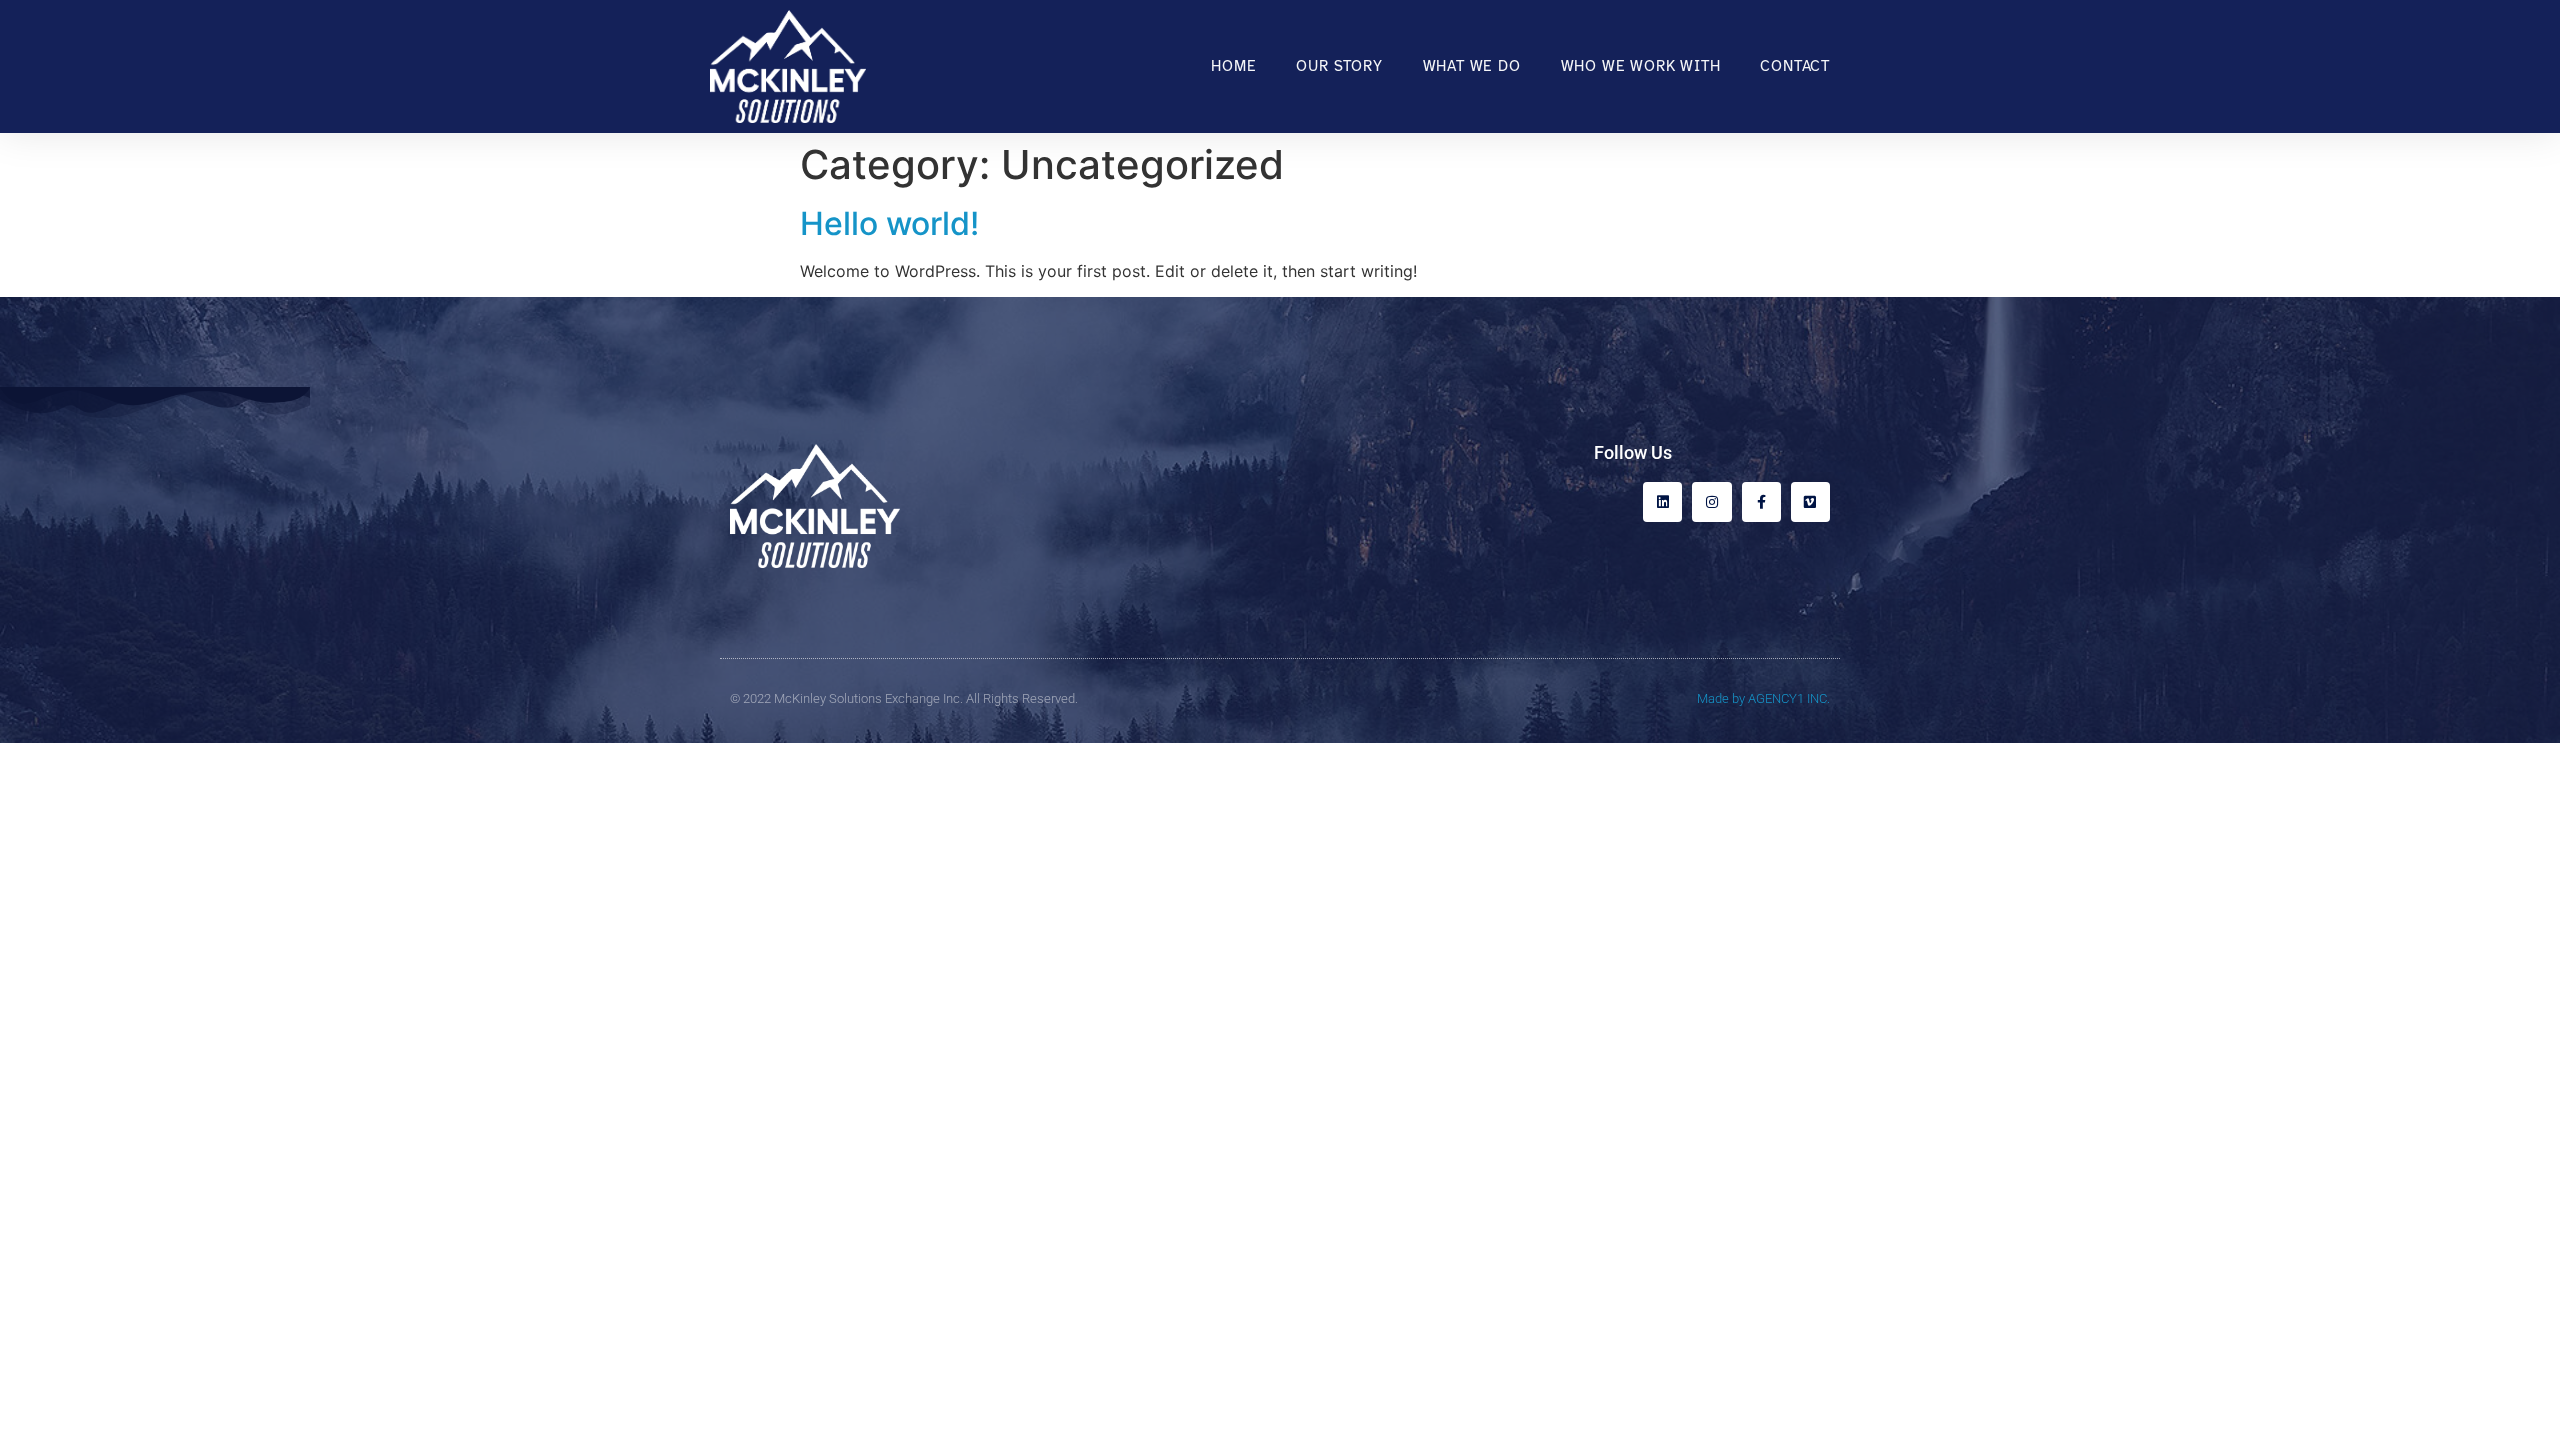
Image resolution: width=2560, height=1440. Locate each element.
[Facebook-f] (1761, 501)
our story (1339, 66)
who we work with (1641, 66)
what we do (1472, 66)
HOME (1233, 66)
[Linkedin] (1662, 501)
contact (1795, 66)
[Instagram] (1711, 501)
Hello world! (889, 223)
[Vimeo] (1810, 501)
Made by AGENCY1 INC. (1763, 698)
